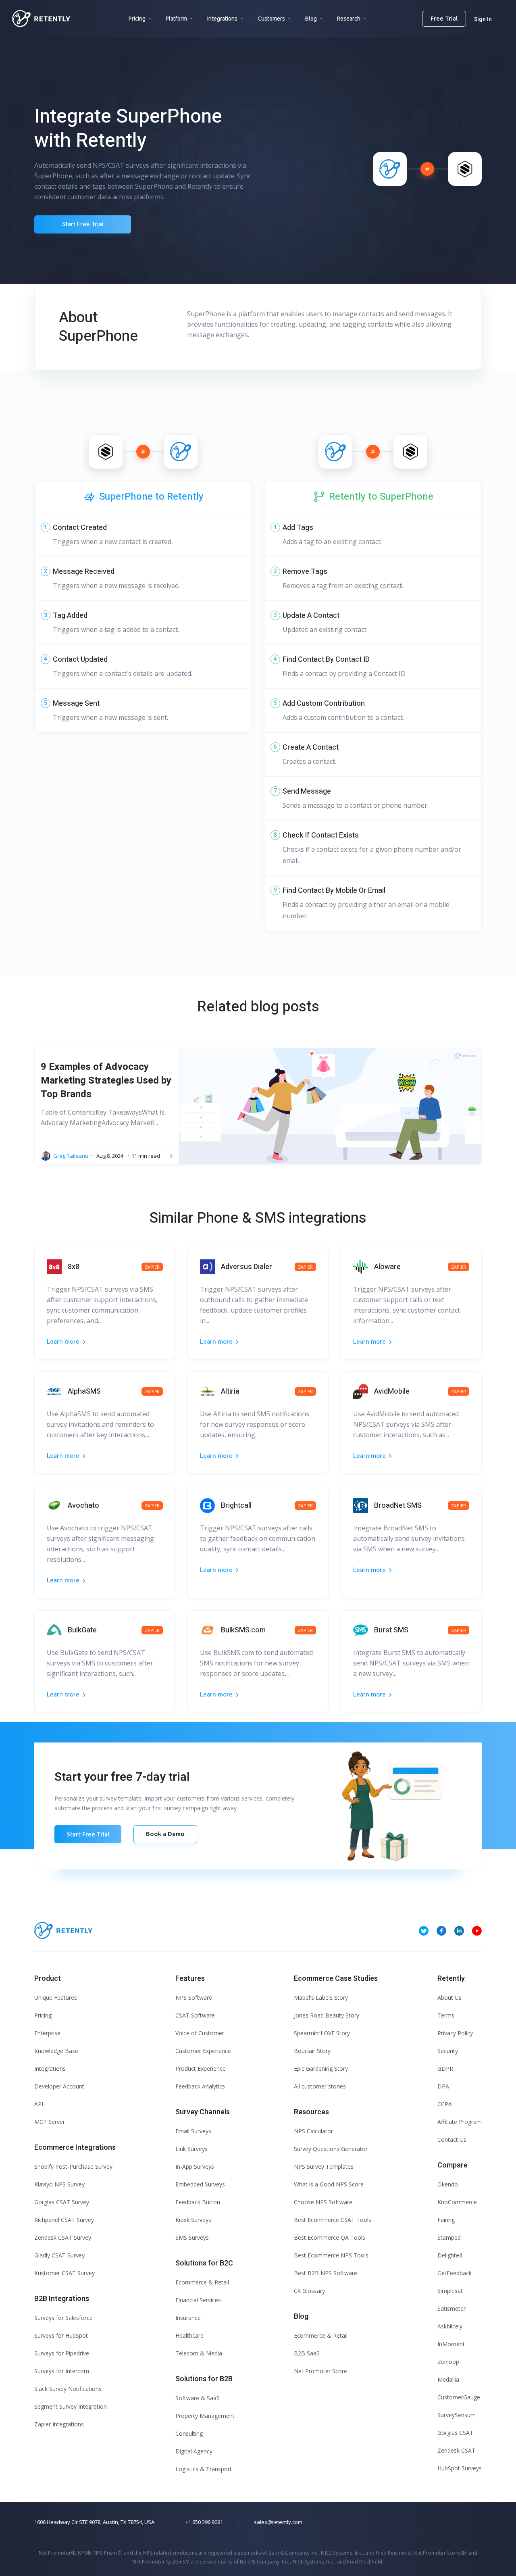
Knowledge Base (56, 2051)
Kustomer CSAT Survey (64, 2273)
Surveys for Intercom (62, 2371)
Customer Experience (203, 2051)
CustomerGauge (459, 2397)
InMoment (451, 2344)
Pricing (137, 19)
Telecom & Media (199, 2353)
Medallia (448, 2379)
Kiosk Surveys (193, 2220)
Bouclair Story (312, 2051)
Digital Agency (194, 2451)
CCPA (445, 2104)
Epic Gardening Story (321, 2069)
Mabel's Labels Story (321, 1998)
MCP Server (50, 2122)
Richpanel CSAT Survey (64, 2220)
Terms (446, 2015)
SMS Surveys (192, 2237)
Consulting (189, 2433)
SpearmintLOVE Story (322, 2033)
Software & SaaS (198, 2398)
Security (448, 2051)
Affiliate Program (460, 2122)
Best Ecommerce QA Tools (330, 2237)
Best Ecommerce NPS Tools (331, 2255)
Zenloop (448, 2362)
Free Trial (444, 18)
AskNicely (450, 2326)
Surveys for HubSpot (61, 2335)
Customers (271, 19)
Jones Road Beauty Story (327, 2015)
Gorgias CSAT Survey (62, 2202)
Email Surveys (193, 2131)
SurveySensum (457, 2415)
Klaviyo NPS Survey (59, 2184)
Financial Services (198, 2300)
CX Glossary (309, 2291)
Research (349, 19)
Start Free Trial (83, 224)
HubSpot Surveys (460, 2468)
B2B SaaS (307, 2353)
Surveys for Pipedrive (62, 2353)
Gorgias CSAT (455, 2433)
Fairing (446, 2220)
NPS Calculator (313, 2131)
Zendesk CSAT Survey (63, 2237)
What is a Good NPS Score (329, 2184)
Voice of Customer (200, 2033)
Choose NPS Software (323, 2202)
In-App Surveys (195, 2166)
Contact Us (452, 2139)
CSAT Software (195, 2015)
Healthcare (189, 2335)
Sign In (483, 19)
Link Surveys (191, 2149)
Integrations (222, 19)
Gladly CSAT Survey (59, 2255)
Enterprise (47, 2033)
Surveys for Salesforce (63, 2318)
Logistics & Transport (204, 2469)
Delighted (450, 2255)
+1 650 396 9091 (204, 2522)
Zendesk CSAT (456, 2450)
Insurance (188, 2318)
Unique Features (56, 1998)
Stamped (449, 2237)
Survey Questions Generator (331, 2149)
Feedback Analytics (200, 2086)
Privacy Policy (455, 2033)
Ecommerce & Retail (202, 2282)
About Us (449, 1998)
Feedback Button (198, 2202)
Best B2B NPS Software (326, 2273)
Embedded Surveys (200, 2184)
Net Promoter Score (320, 2371)
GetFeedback (455, 2273)
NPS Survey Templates (324, 2166)
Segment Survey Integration (71, 2406)
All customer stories (320, 2086)
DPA (443, 2086)
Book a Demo (165, 1834)
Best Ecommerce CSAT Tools (333, 2220)
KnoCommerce (457, 2202)
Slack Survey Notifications (68, 2389)
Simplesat (450, 2291)
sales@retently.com (278, 2522)
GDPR (445, 2069)
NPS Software (194, 1998)
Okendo (448, 2184)
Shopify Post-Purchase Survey (73, 2166)
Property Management (205, 2416)
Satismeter (451, 2308)
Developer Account (59, 2086)
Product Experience (201, 2069)
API (39, 2104)
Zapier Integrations (59, 2424)
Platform (176, 19)
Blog (311, 19)
